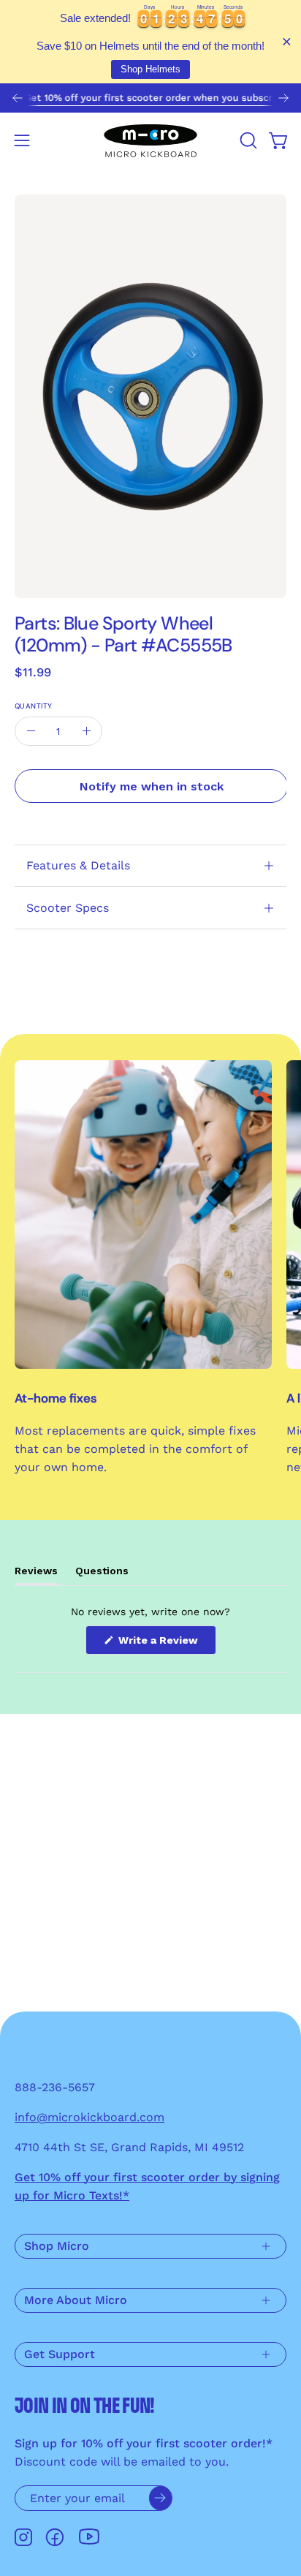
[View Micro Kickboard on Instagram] (23, 2537)
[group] (150, 98)
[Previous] (18, 98)
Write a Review (166, 1644)
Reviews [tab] (36, 1575)
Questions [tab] (102, 1575)
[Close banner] (287, 42)
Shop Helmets (150, 69)
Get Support (60, 2354)
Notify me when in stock (152, 786)
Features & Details (78, 865)
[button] (247, 140)
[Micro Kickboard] (150, 140)
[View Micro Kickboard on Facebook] (55, 2537)
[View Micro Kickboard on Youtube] (89, 2537)
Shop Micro (57, 2246)
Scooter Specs (68, 908)
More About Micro (76, 2300)
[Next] (283, 98)
